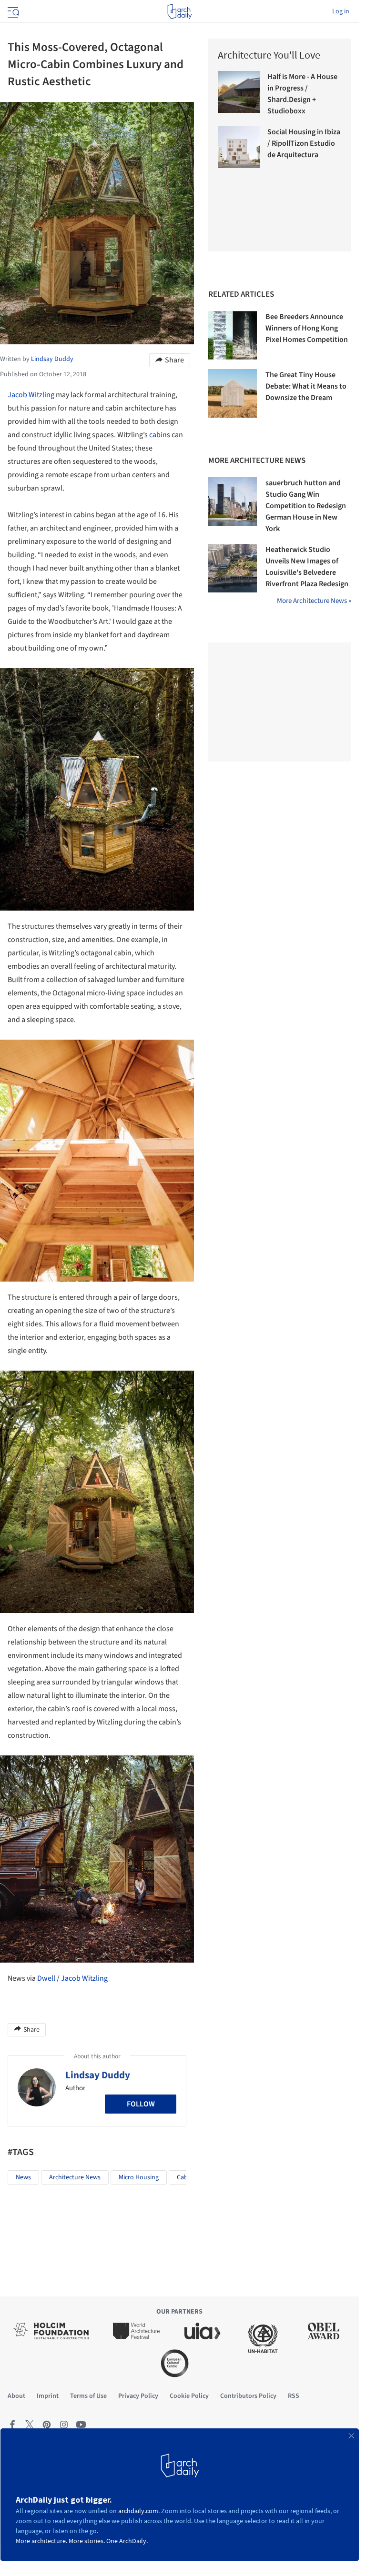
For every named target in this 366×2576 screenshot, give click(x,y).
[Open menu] (12, 11)
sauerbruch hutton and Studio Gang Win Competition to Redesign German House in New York (306, 506)
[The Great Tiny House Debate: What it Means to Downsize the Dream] (233, 393)
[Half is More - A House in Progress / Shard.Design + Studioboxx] (239, 92)
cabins (160, 435)
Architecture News (75, 2177)
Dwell (46, 1978)
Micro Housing (139, 2177)
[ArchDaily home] (179, 11)
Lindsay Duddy (98, 2075)
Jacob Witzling (31, 395)
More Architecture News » (314, 601)
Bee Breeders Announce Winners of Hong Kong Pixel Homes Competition (307, 328)
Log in (341, 11)
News (23, 2177)
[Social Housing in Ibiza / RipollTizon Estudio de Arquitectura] (239, 147)
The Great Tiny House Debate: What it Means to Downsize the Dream (306, 386)
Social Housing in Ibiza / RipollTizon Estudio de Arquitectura (304, 143)
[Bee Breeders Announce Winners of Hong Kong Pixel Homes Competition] (233, 335)
